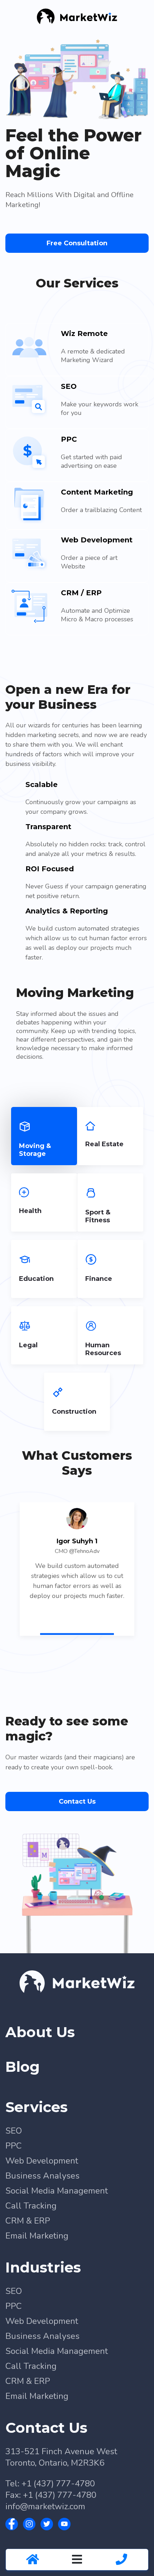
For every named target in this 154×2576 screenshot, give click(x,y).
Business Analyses (42, 2216)
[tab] (44, 1177)
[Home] (33, 2560)
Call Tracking (31, 2246)
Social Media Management (57, 2231)
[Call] (121, 2560)
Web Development (42, 2201)
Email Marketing (37, 2276)
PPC (14, 2186)
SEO (14, 2171)
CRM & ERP (28, 2261)
